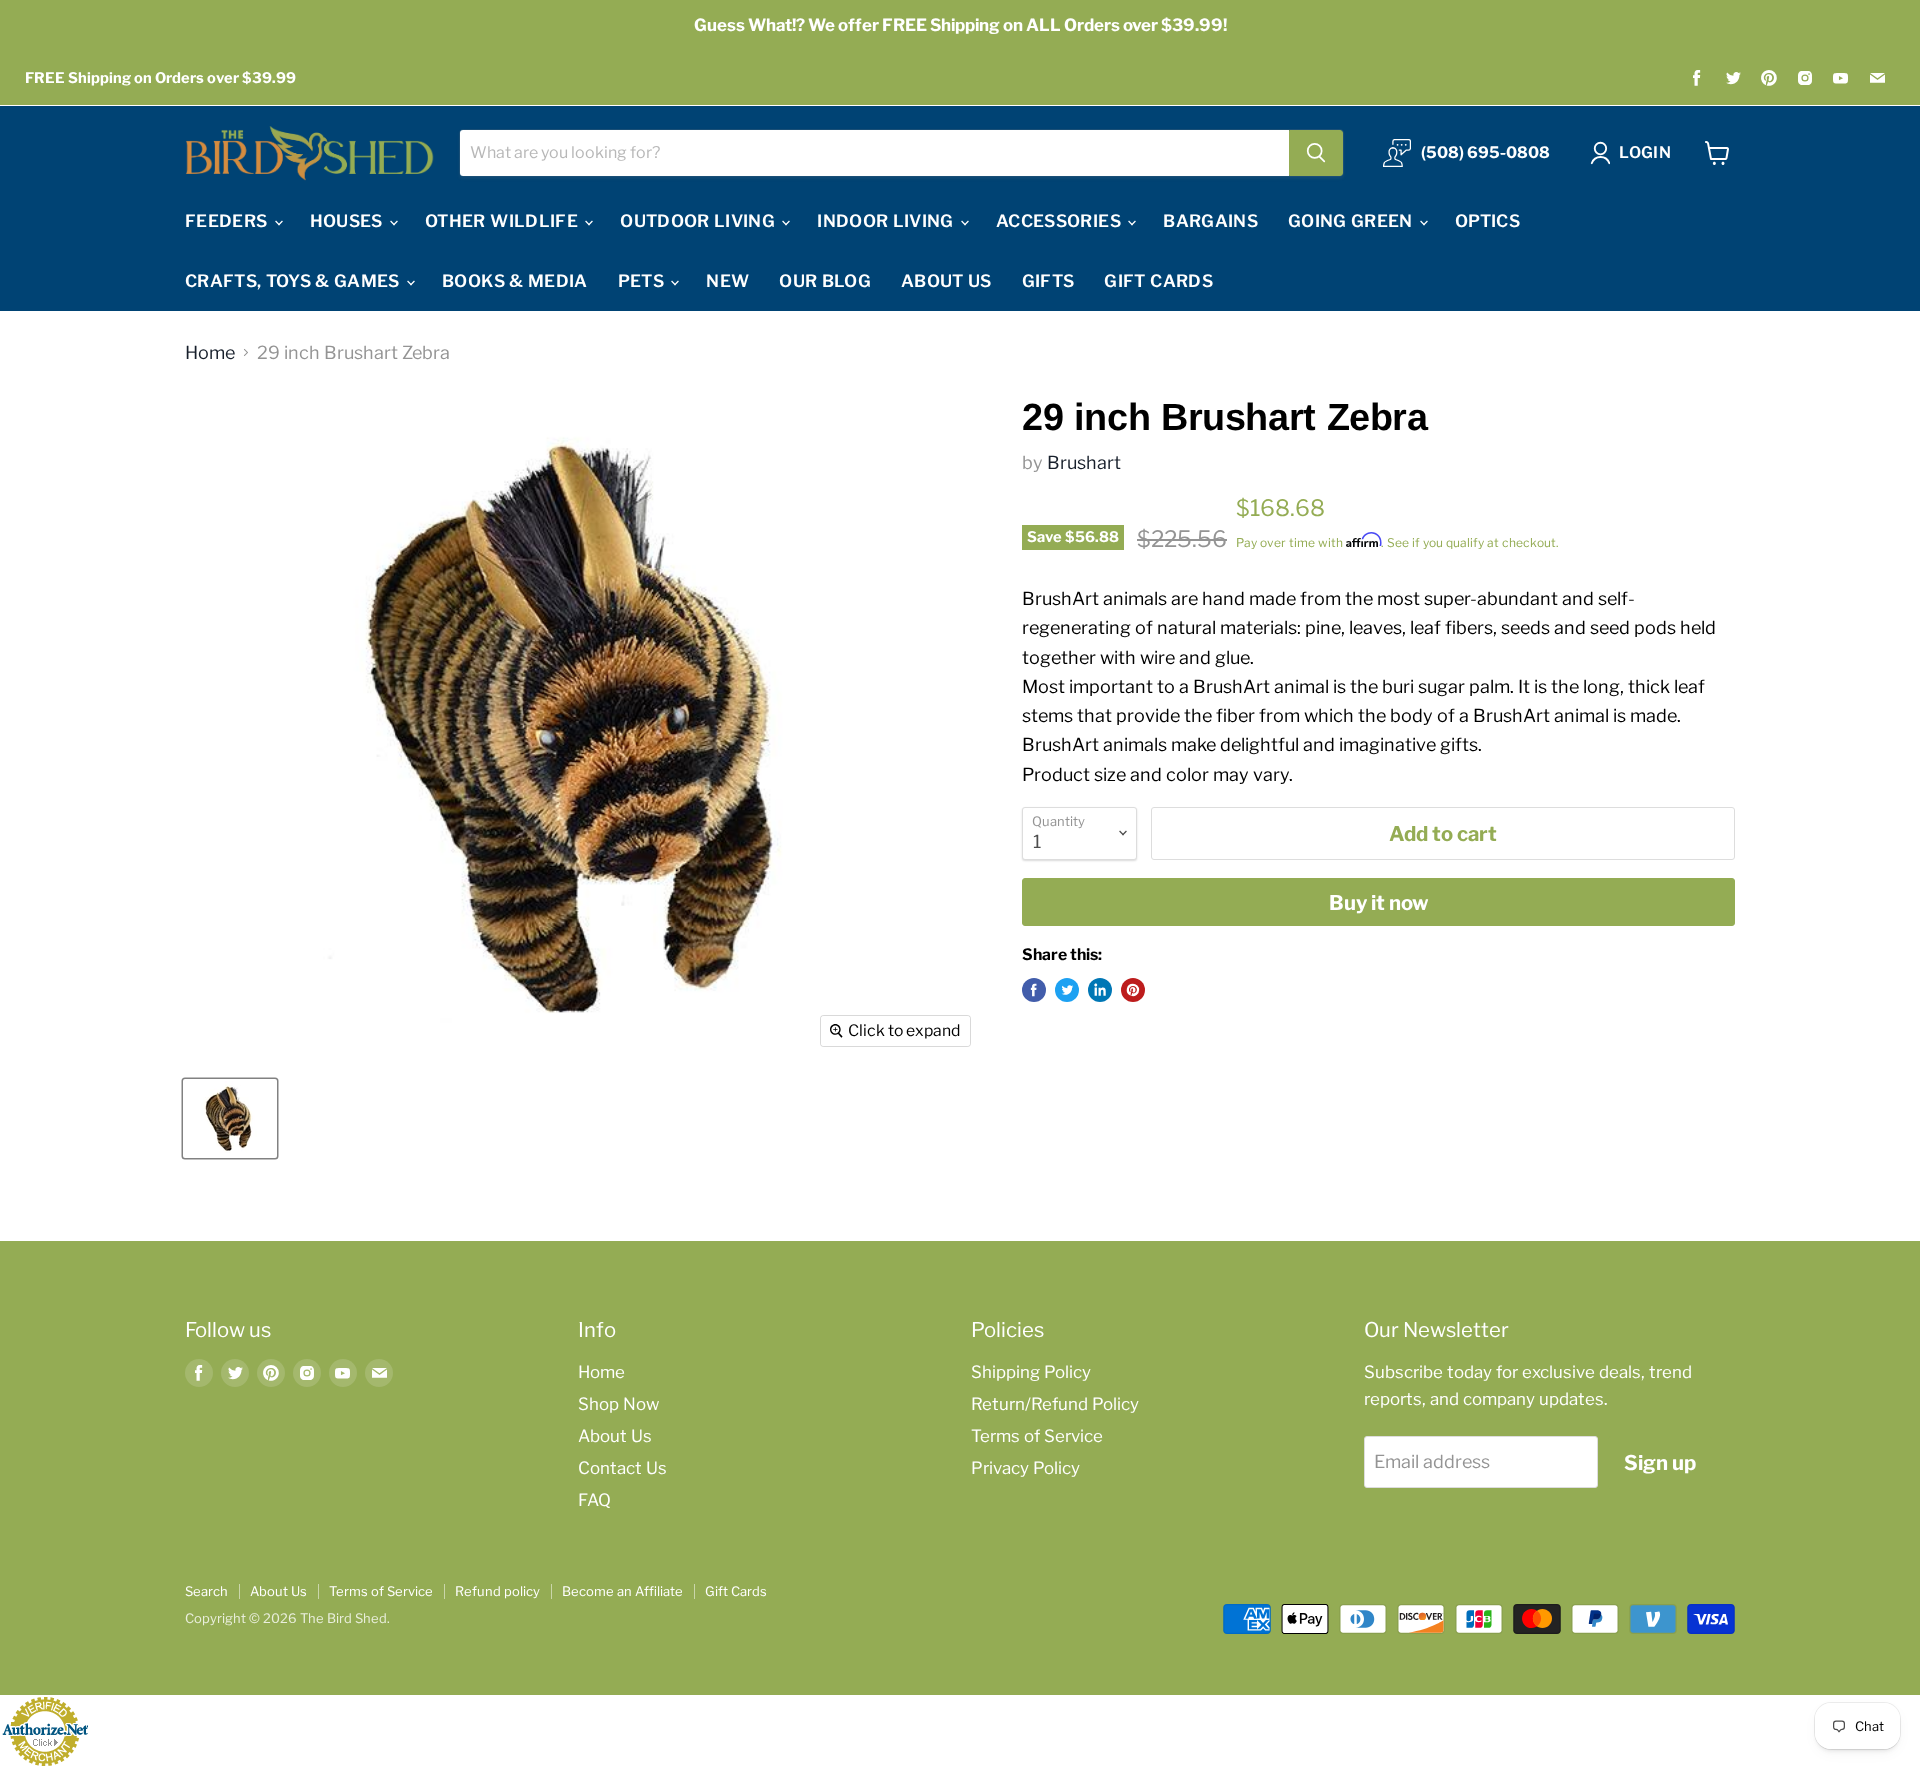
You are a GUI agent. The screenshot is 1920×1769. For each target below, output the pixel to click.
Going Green (1352, 221)
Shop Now (618, 1404)
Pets (643, 281)
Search (206, 1591)
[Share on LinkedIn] (1100, 990)
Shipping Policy (1031, 1372)
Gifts (1048, 281)
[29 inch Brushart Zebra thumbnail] (230, 1118)
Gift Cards (1158, 281)
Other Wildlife (503, 221)
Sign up (1660, 1462)
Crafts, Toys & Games (294, 281)
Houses (348, 221)
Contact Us (622, 1468)
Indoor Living (887, 221)
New (727, 281)
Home (210, 353)
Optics (1487, 221)
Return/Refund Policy (1055, 1404)
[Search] (1316, 153)
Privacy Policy (1025, 1468)
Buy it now (1379, 902)
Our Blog (825, 281)
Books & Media (514, 281)
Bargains (1210, 221)
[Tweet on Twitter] (1067, 990)
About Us (946, 281)
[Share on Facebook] (1034, 990)
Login (1645, 152)
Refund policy (497, 1591)
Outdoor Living (699, 221)
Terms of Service (1037, 1436)
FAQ (594, 1500)
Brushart (1084, 462)
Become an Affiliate (622, 1591)
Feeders (228, 221)
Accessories (1060, 221)
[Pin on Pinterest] (1133, 990)
